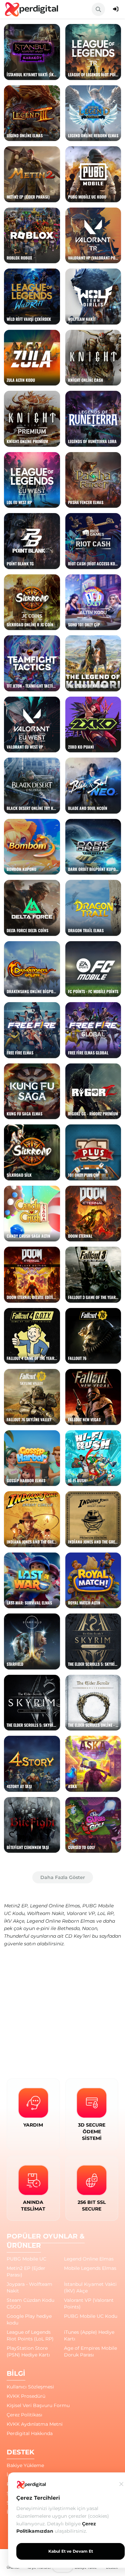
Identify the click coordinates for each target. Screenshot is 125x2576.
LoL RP (105, 1913)
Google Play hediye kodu (29, 2319)
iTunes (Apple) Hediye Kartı (89, 2335)
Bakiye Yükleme (25, 2465)
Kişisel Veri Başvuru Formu (38, 2405)
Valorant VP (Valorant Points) (89, 2303)
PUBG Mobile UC (26, 2259)
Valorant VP (81, 1913)
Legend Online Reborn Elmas (61, 1921)
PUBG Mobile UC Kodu (91, 2316)
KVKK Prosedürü (26, 2396)
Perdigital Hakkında (30, 2433)
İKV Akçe (14, 1921)
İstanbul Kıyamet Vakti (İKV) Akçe (90, 2287)
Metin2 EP (16, 1906)
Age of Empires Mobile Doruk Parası (90, 2351)
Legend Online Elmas (55, 1906)
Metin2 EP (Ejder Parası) (26, 2271)
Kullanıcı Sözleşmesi (30, 2387)
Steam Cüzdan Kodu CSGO (30, 2303)
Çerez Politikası (24, 2415)
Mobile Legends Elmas (90, 2268)
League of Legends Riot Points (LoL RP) (30, 2335)
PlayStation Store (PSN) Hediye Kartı (28, 2351)
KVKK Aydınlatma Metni (35, 2424)
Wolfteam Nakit (46, 1913)
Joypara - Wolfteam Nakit (29, 2287)
